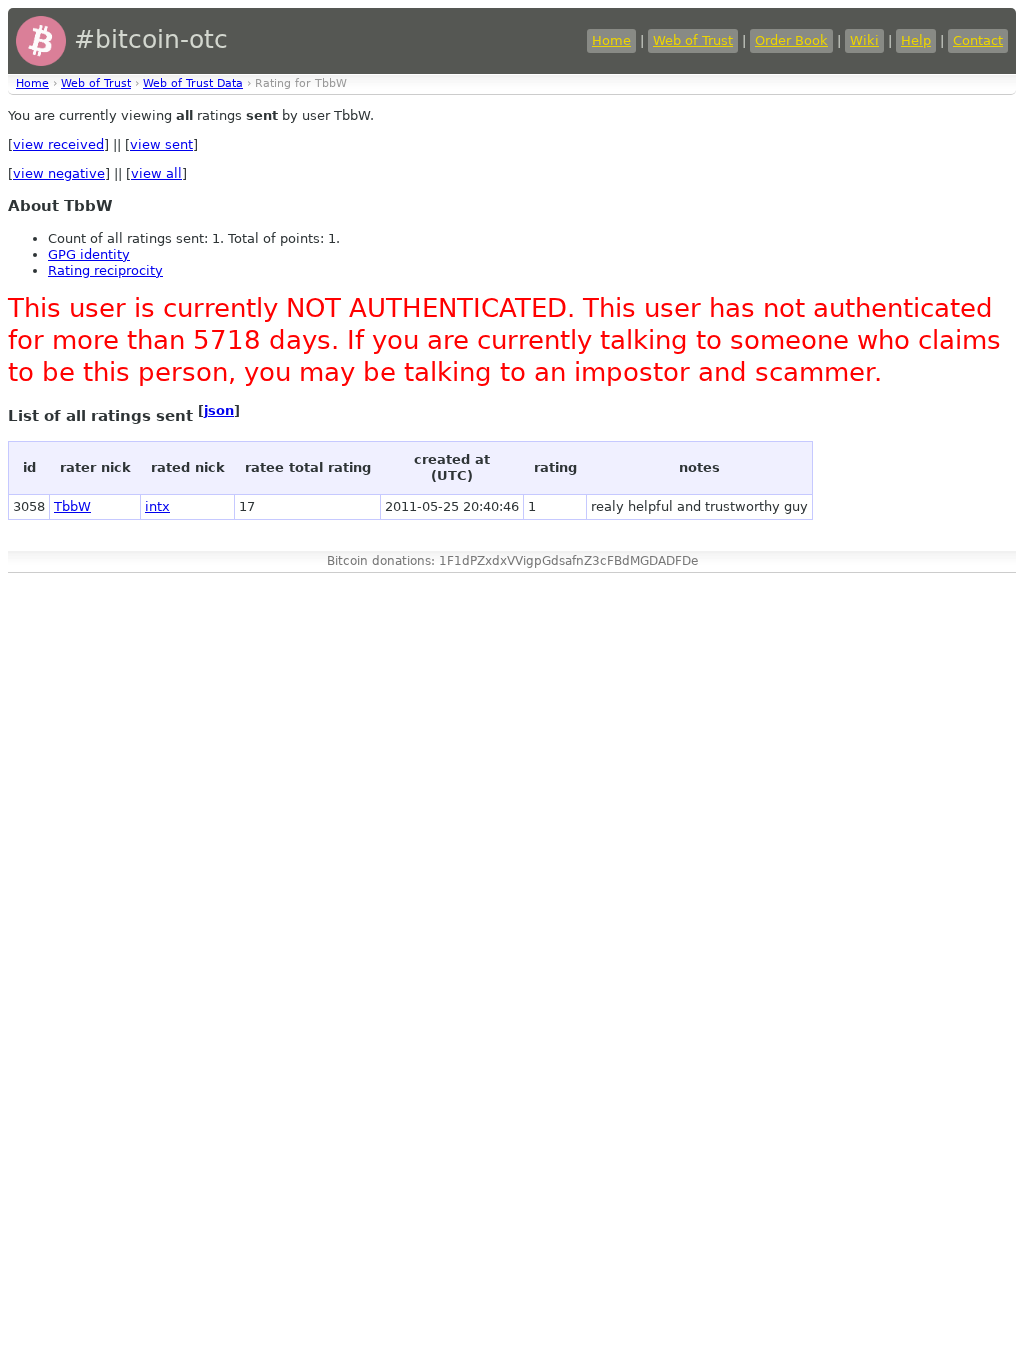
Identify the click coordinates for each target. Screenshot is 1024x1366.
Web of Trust (693, 40)
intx (157, 506)
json (219, 410)
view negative (59, 173)
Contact (978, 40)
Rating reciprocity (105, 270)
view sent (161, 144)
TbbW (72, 506)
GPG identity (89, 254)
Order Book (791, 40)
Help (916, 40)
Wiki (864, 40)
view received (58, 144)
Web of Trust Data (193, 83)
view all (156, 173)
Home (611, 40)
